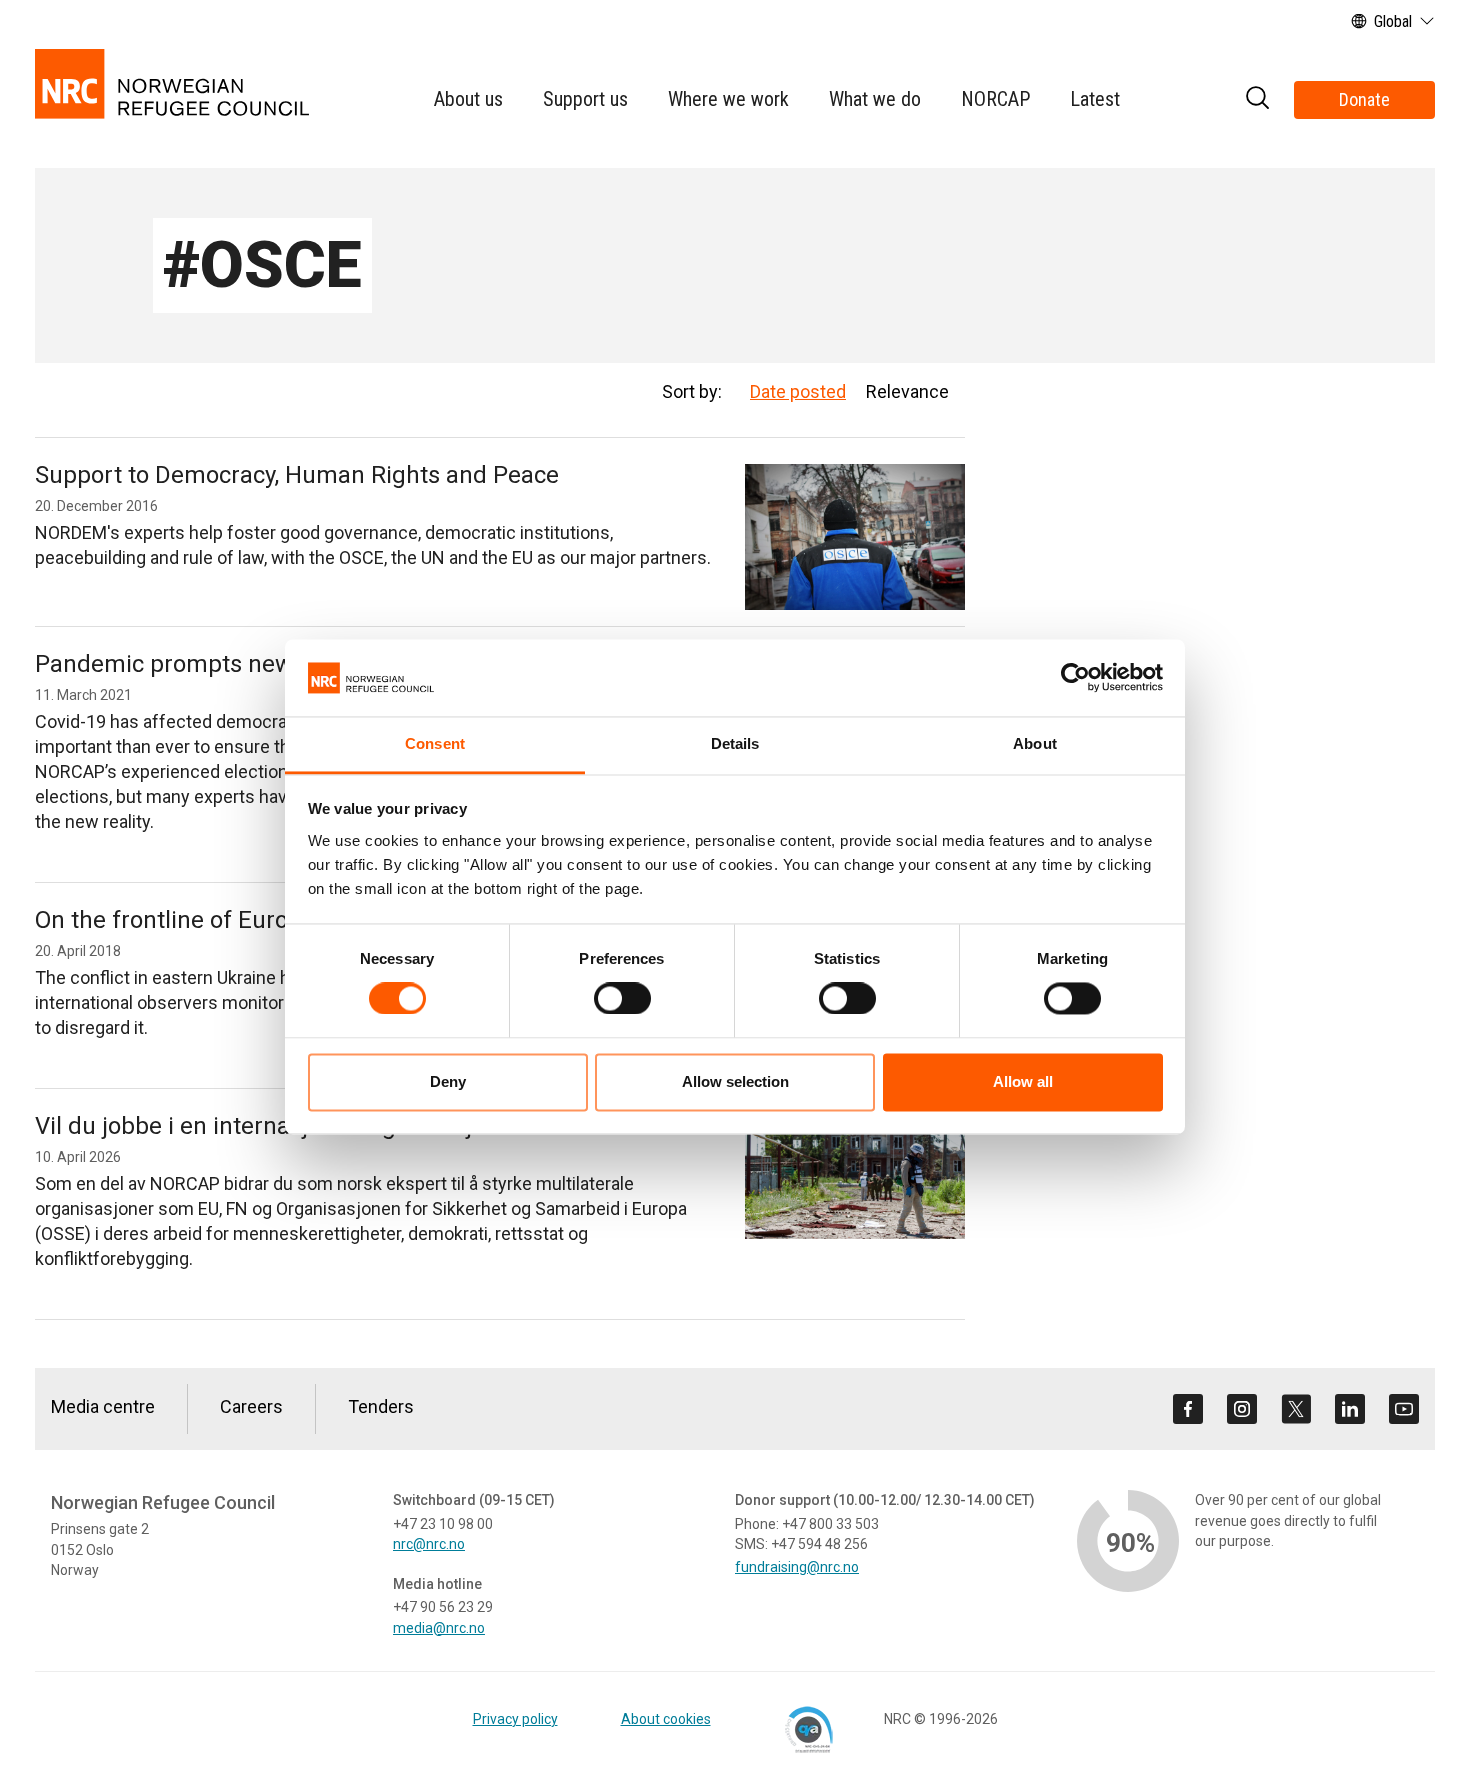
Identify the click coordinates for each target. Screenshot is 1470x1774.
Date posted (798, 391)
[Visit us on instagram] (1242, 1409)
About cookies (666, 1719)
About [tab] (1035, 743)
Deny (448, 1081)
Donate (1364, 99)
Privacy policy (515, 1719)
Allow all (1023, 1081)
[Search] (1257, 100)
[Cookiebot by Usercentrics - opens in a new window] (1075, 678)
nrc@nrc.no (429, 1544)
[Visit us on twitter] (1296, 1409)
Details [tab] (735, 743)
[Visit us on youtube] (1404, 1409)
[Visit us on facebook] (1188, 1409)
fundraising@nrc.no (797, 1567)
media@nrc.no (439, 1628)
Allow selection (735, 1081)
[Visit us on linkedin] (1350, 1409)
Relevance (907, 391)
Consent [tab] (435, 743)
